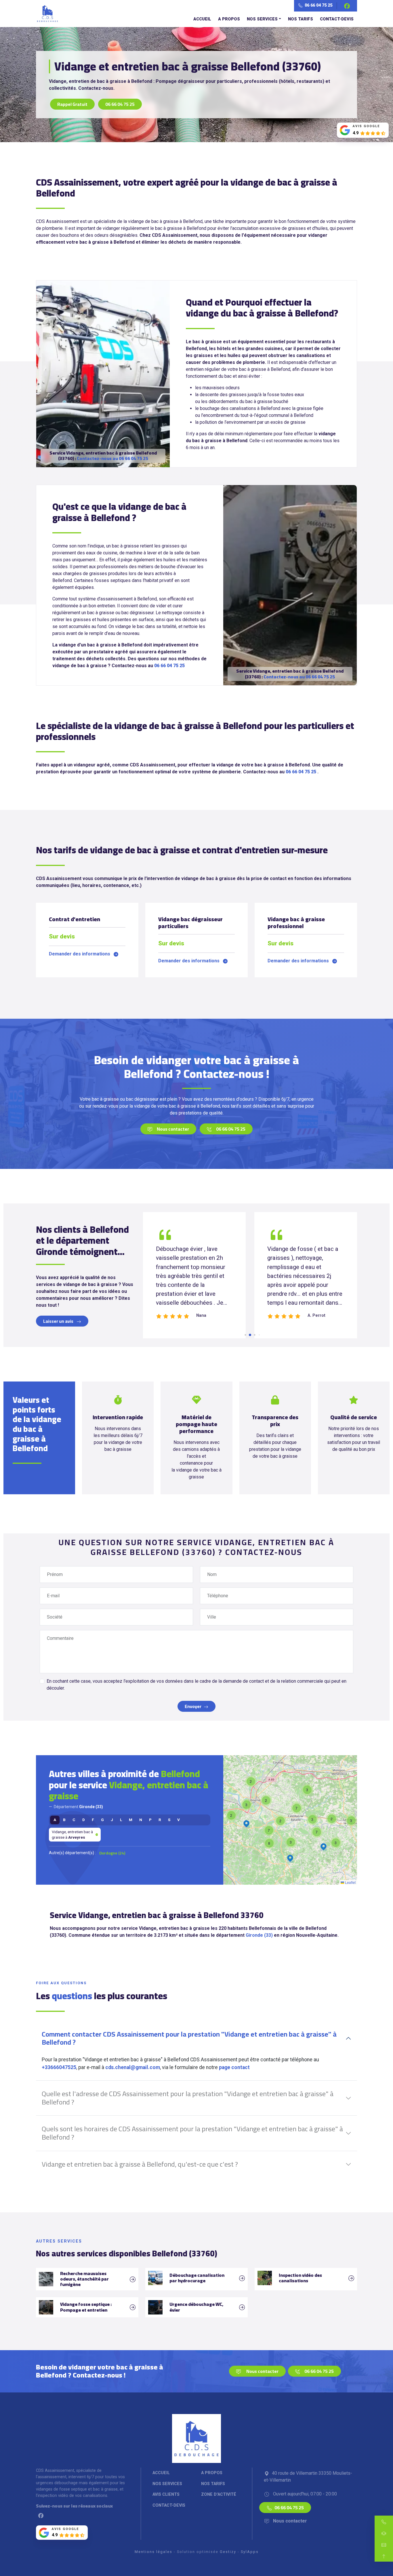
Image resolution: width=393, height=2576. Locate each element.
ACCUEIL (202, 19)
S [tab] (169, 1820)
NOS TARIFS (301, 19)
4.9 (356, 133)
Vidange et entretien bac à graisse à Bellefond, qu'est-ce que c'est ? (140, 2164)
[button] (332, 1819)
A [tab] (55, 1820)
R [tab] (160, 1820)
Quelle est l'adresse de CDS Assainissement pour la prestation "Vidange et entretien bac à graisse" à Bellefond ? (188, 2098)
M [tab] (131, 1820)
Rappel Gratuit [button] (72, 104)
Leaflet (350, 1882)
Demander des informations (80, 954)
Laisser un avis (59, 1321)
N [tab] (141, 1820)
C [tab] (74, 1820)
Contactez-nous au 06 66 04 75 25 (112, 458)
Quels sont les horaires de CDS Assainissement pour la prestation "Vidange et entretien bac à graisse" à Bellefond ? (192, 2133)
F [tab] (93, 1820)
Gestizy (228, 2552)
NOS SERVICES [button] (262, 19)
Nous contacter (173, 1129)
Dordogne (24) (112, 1853)
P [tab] (150, 1820)
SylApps (250, 2552)
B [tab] (64, 1820)
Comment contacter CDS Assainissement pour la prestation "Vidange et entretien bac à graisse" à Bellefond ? (189, 2038)
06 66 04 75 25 (318, 5)
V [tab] (179, 1820)
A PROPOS (229, 19)
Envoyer (193, 1706)
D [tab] (84, 1820)
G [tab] (102, 1820)
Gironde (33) (259, 1935)
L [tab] (121, 1820)
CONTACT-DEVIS (337, 19)
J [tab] (112, 1820)
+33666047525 (59, 2067)
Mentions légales (153, 2552)
